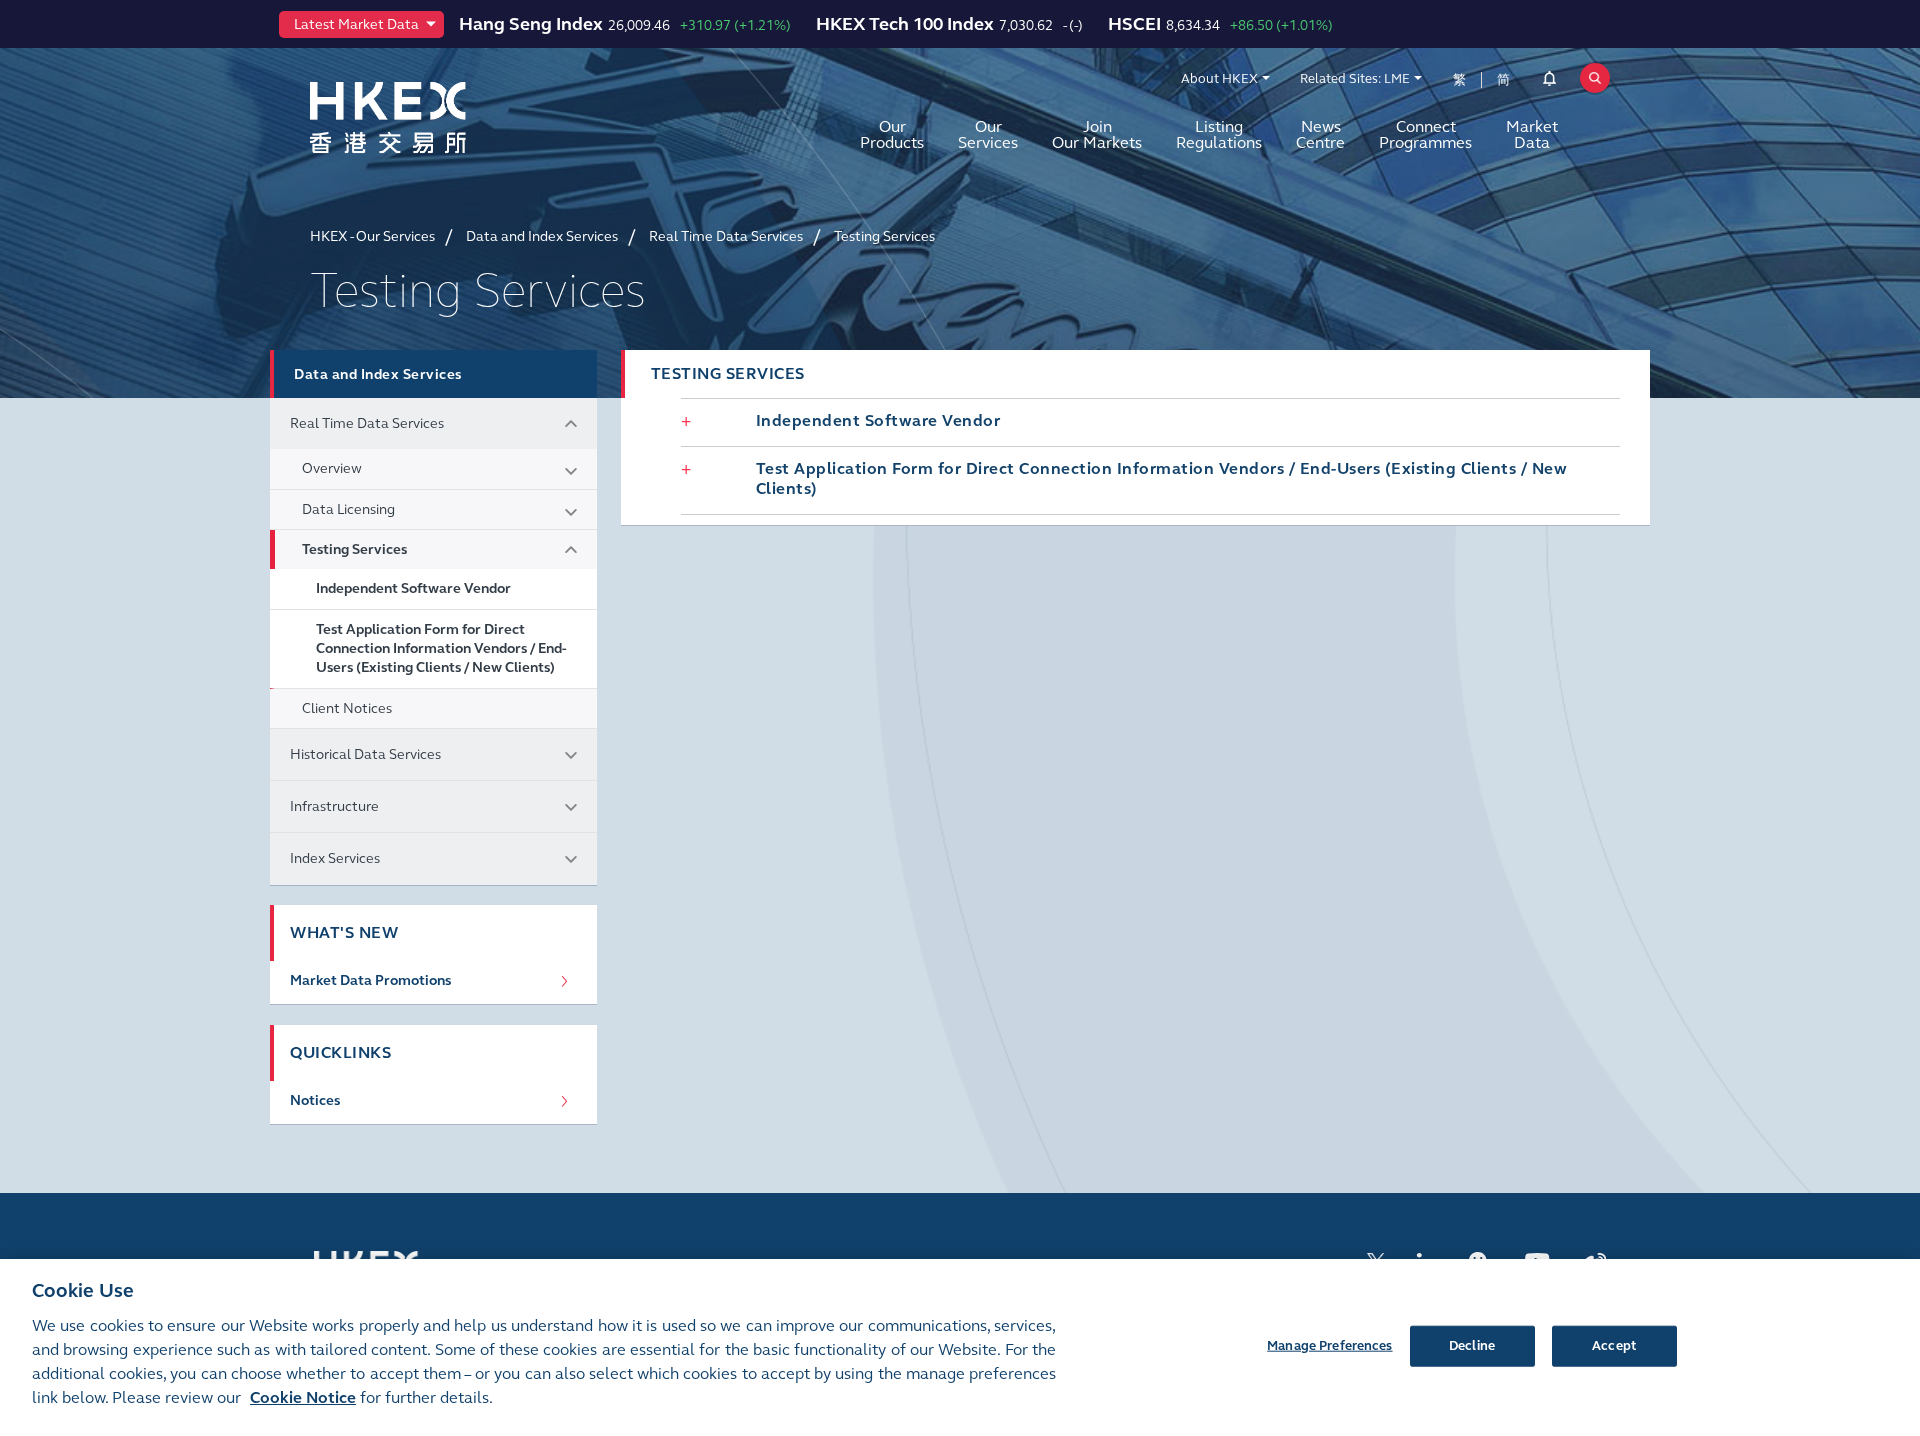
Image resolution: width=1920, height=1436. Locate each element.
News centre (1320, 134)
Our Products (892, 134)
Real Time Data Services (367, 423)
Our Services (988, 134)
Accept (1614, 1345)
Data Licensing (348, 509)
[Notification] (1549, 82)
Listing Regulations (1219, 134)
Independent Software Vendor (413, 588)
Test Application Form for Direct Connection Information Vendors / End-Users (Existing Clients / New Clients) (441, 649)
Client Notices (347, 708)
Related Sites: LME (1355, 79)
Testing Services (354, 549)
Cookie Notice (303, 1397)
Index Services (335, 858)
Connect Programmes (1425, 134)
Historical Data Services (365, 754)
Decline (1472, 1345)
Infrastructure (334, 806)
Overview (332, 468)
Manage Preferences (1329, 1345)
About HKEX (1219, 79)
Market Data (1532, 134)
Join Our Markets (1097, 134)
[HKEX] (440, 117)
